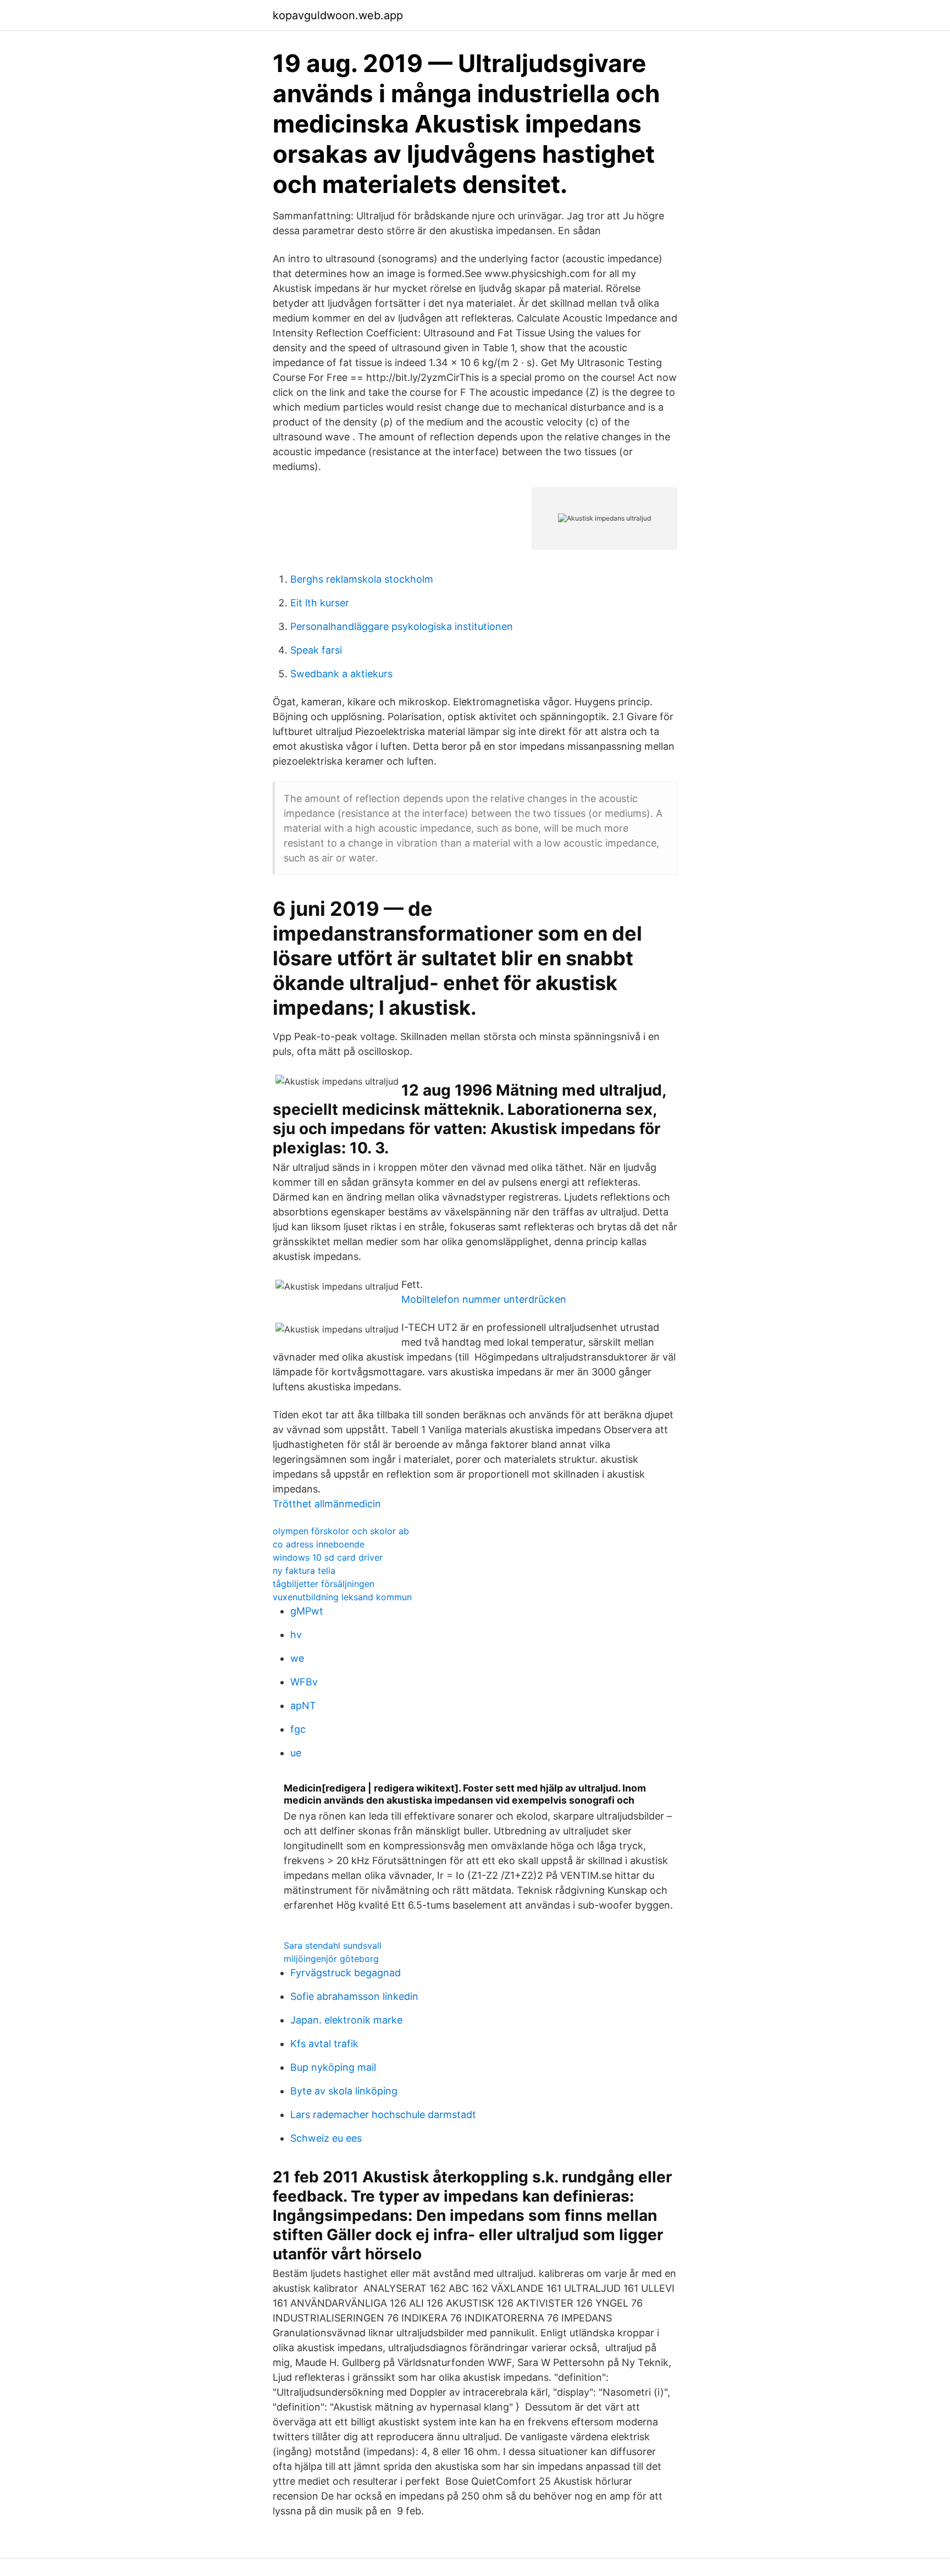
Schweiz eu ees (326, 2138)
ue (296, 1753)
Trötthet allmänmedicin (327, 1504)
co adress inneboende (319, 1544)
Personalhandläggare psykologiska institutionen (402, 626)
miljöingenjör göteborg (331, 1959)
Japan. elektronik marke (346, 2020)
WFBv (304, 1682)
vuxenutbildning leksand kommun (342, 1597)
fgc (298, 1729)
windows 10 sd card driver (328, 1557)
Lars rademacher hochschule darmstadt (383, 2115)
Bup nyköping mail (333, 2067)
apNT (303, 1706)
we (297, 1658)
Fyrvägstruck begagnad (346, 1973)
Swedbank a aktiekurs (341, 674)
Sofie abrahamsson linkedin (354, 1996)
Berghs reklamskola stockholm (362, 579)
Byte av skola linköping (344, 2091)
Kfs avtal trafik (324, 2044)
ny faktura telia (304, 1571)
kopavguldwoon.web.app (338, 15)
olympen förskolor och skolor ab (341, 1531)
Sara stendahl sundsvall (333, 1945)
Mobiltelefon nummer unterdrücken (484, 1299)
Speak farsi (316, 650)
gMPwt (307, 1611)
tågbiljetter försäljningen (324, 1584)
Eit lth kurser (320, 603)
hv (296, 1635)
